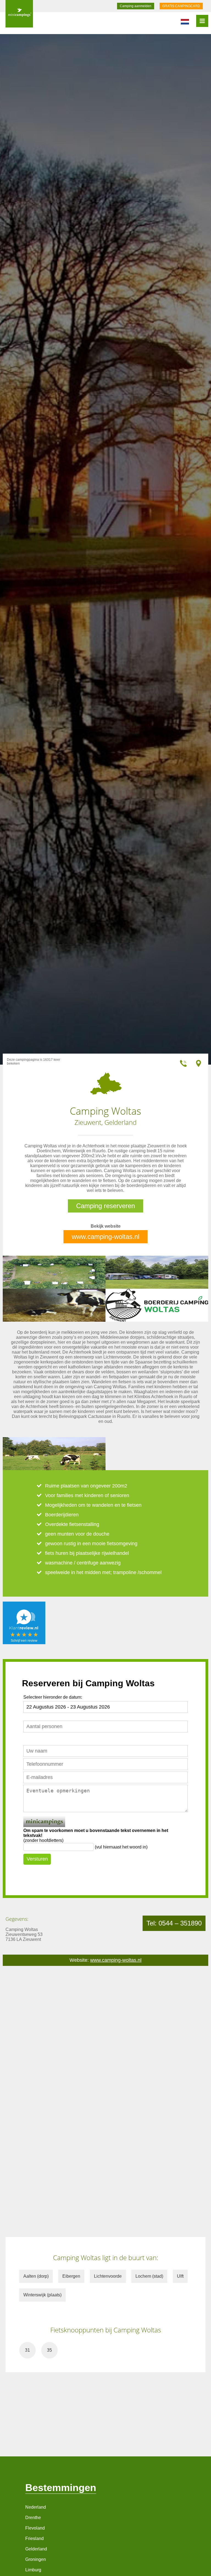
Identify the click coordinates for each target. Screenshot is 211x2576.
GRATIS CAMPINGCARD (181, 6)
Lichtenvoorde (108, 2276)
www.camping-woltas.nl (105, 1237)
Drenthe (33, 2518)
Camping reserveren (105, 1206)
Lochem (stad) (149, 2276)
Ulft (180, 2276)
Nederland (36, 2507)
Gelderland (36, 2549)
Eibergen (71, 2276)
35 (49, 2350)
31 (27, 2350)
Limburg (33, 2570)
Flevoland (35, 2528)
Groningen (36, 2559)
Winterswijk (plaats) (42, 2295)
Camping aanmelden (136, 6)
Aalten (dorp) (36, 2276)
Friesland (34, 2538)
